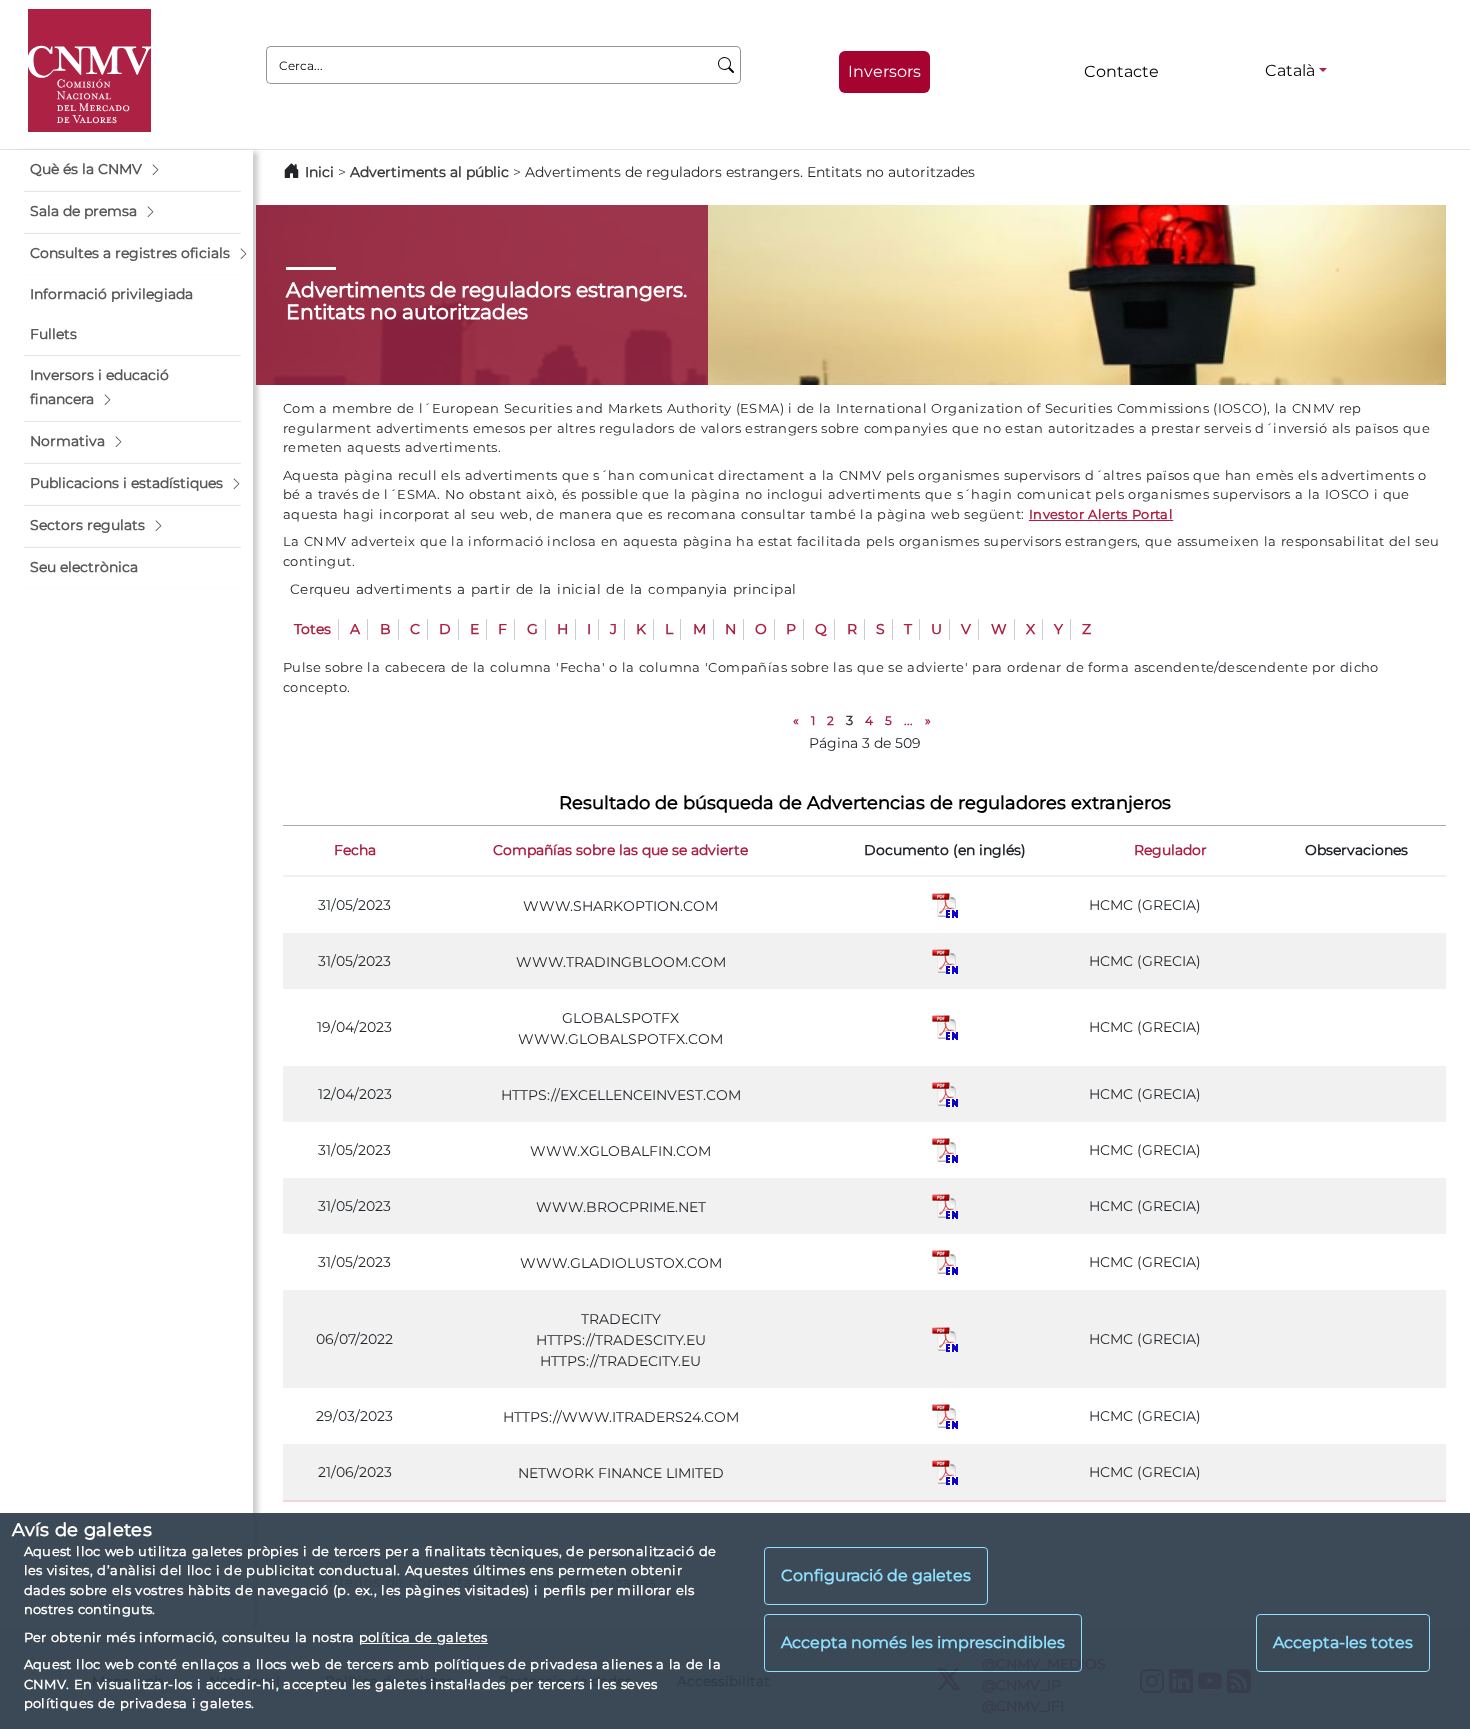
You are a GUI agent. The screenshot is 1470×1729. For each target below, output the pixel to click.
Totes (312, 629)
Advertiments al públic (429, 172)
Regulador (1170, 850)
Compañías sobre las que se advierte (620, 850)
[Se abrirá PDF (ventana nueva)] (945, 904)
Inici (319, 172)
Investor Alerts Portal (1101, 514)
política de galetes (423, 1637)
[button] (132, 170)
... (908, 720)
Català (1290, 70)
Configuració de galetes (876, 1575)
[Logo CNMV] (89, 70)
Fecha (355, 850)
